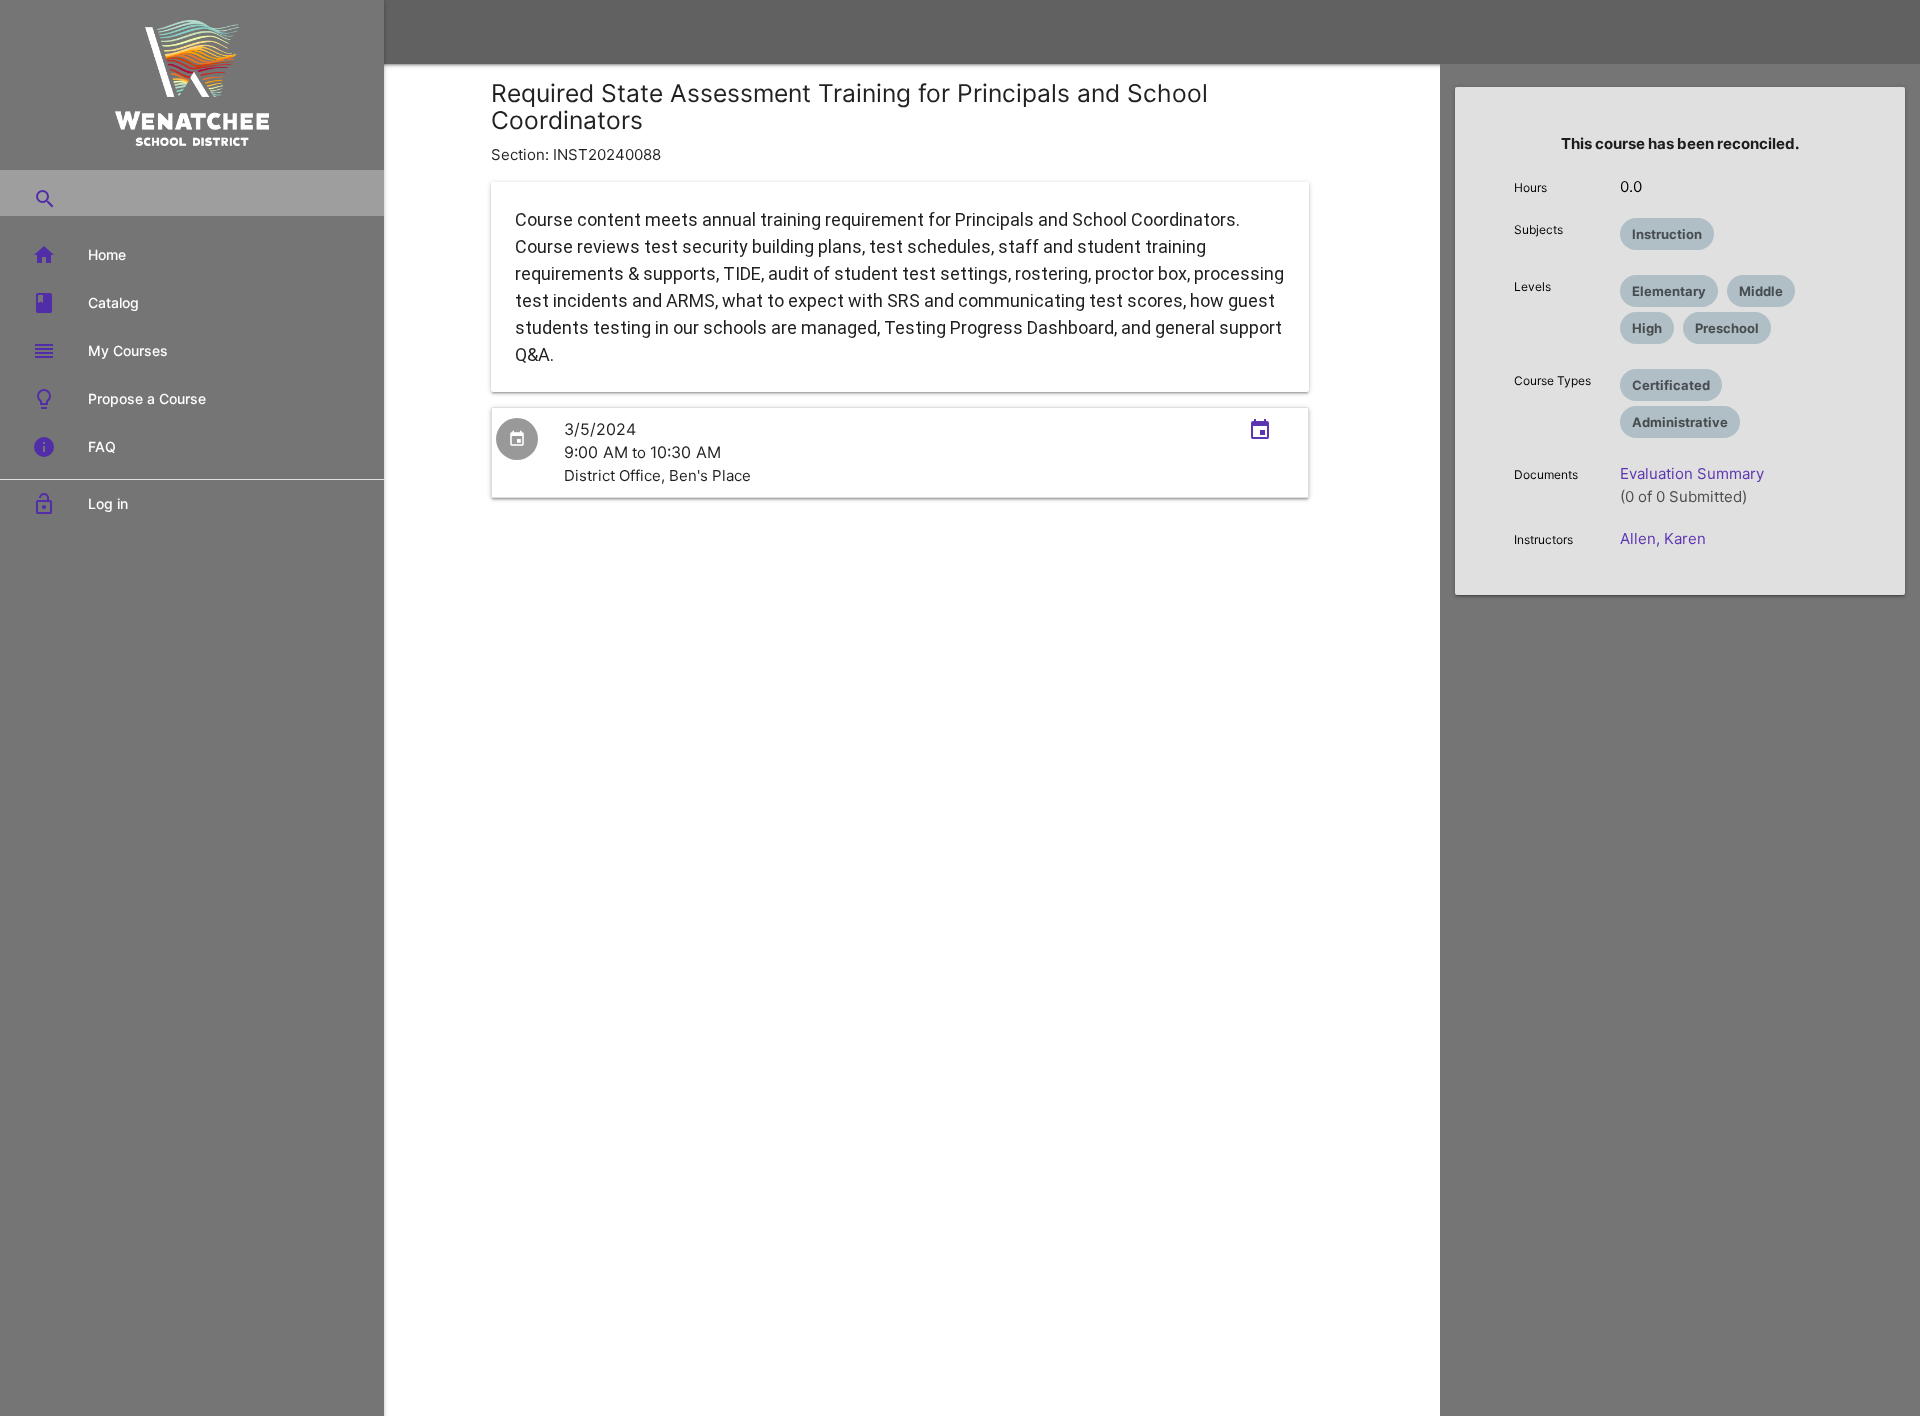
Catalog (85, 303)
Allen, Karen (1663, 538)
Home (79, 255)
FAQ (74, 447)
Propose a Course (119, 399)
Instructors (1543, 539)
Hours (1530, 187)
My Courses (100, 351)
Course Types (1552, 380)
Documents (1546, 474)
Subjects (1538, 229)
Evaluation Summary (1692, 473)
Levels (1532, 286)
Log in (80, 504)
